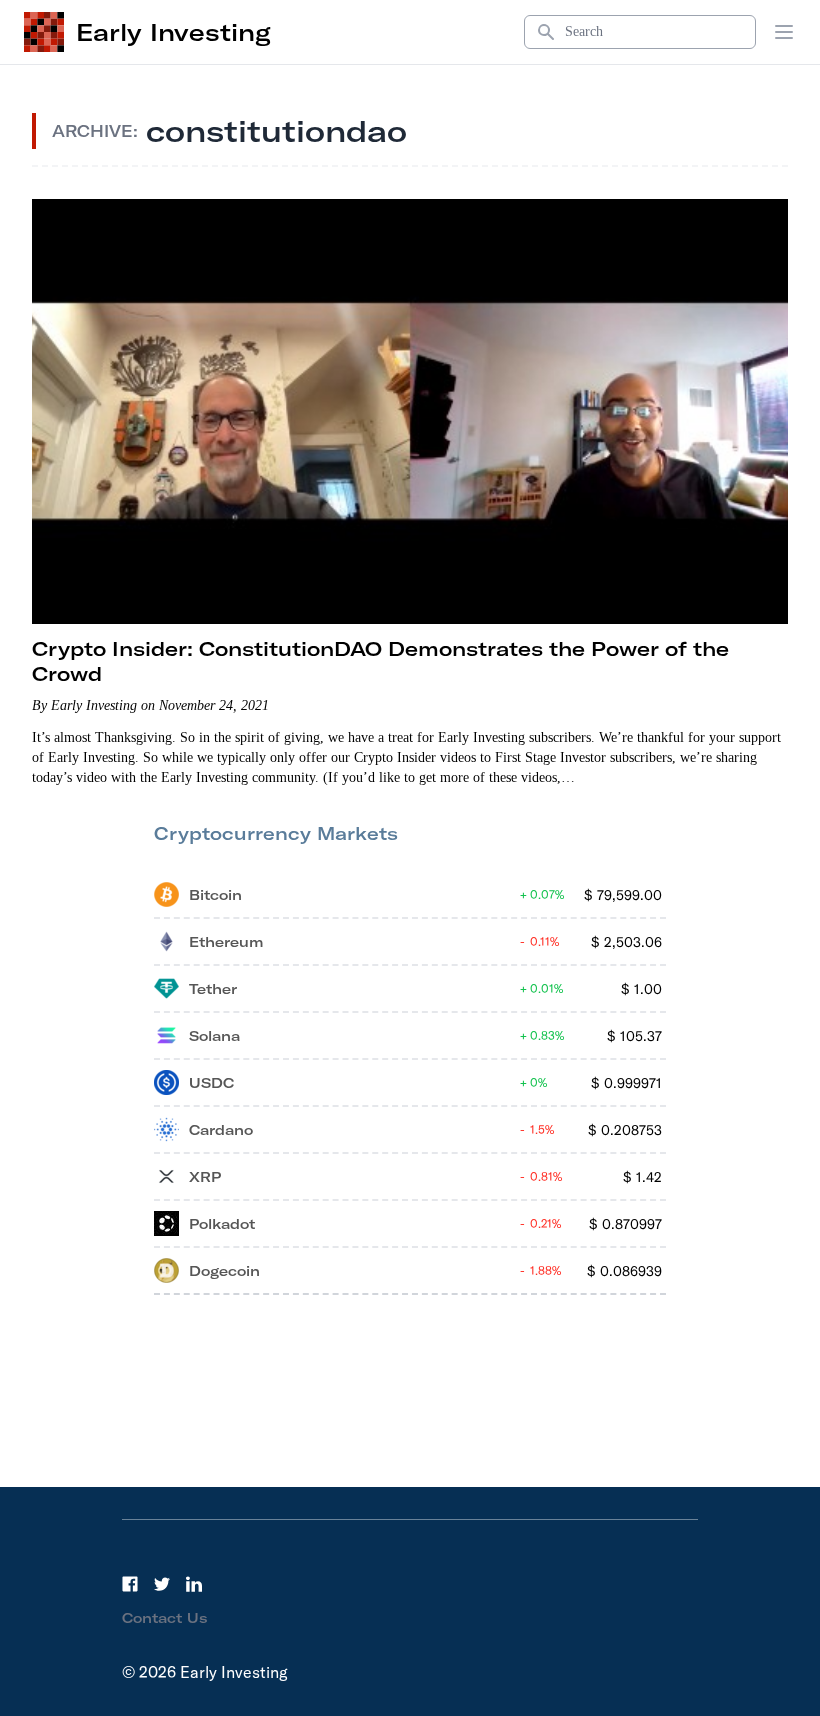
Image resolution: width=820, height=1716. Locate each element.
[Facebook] (130, 1584)
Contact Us (165, 1618)
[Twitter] (162, 1584)
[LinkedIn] (194, 1584)
